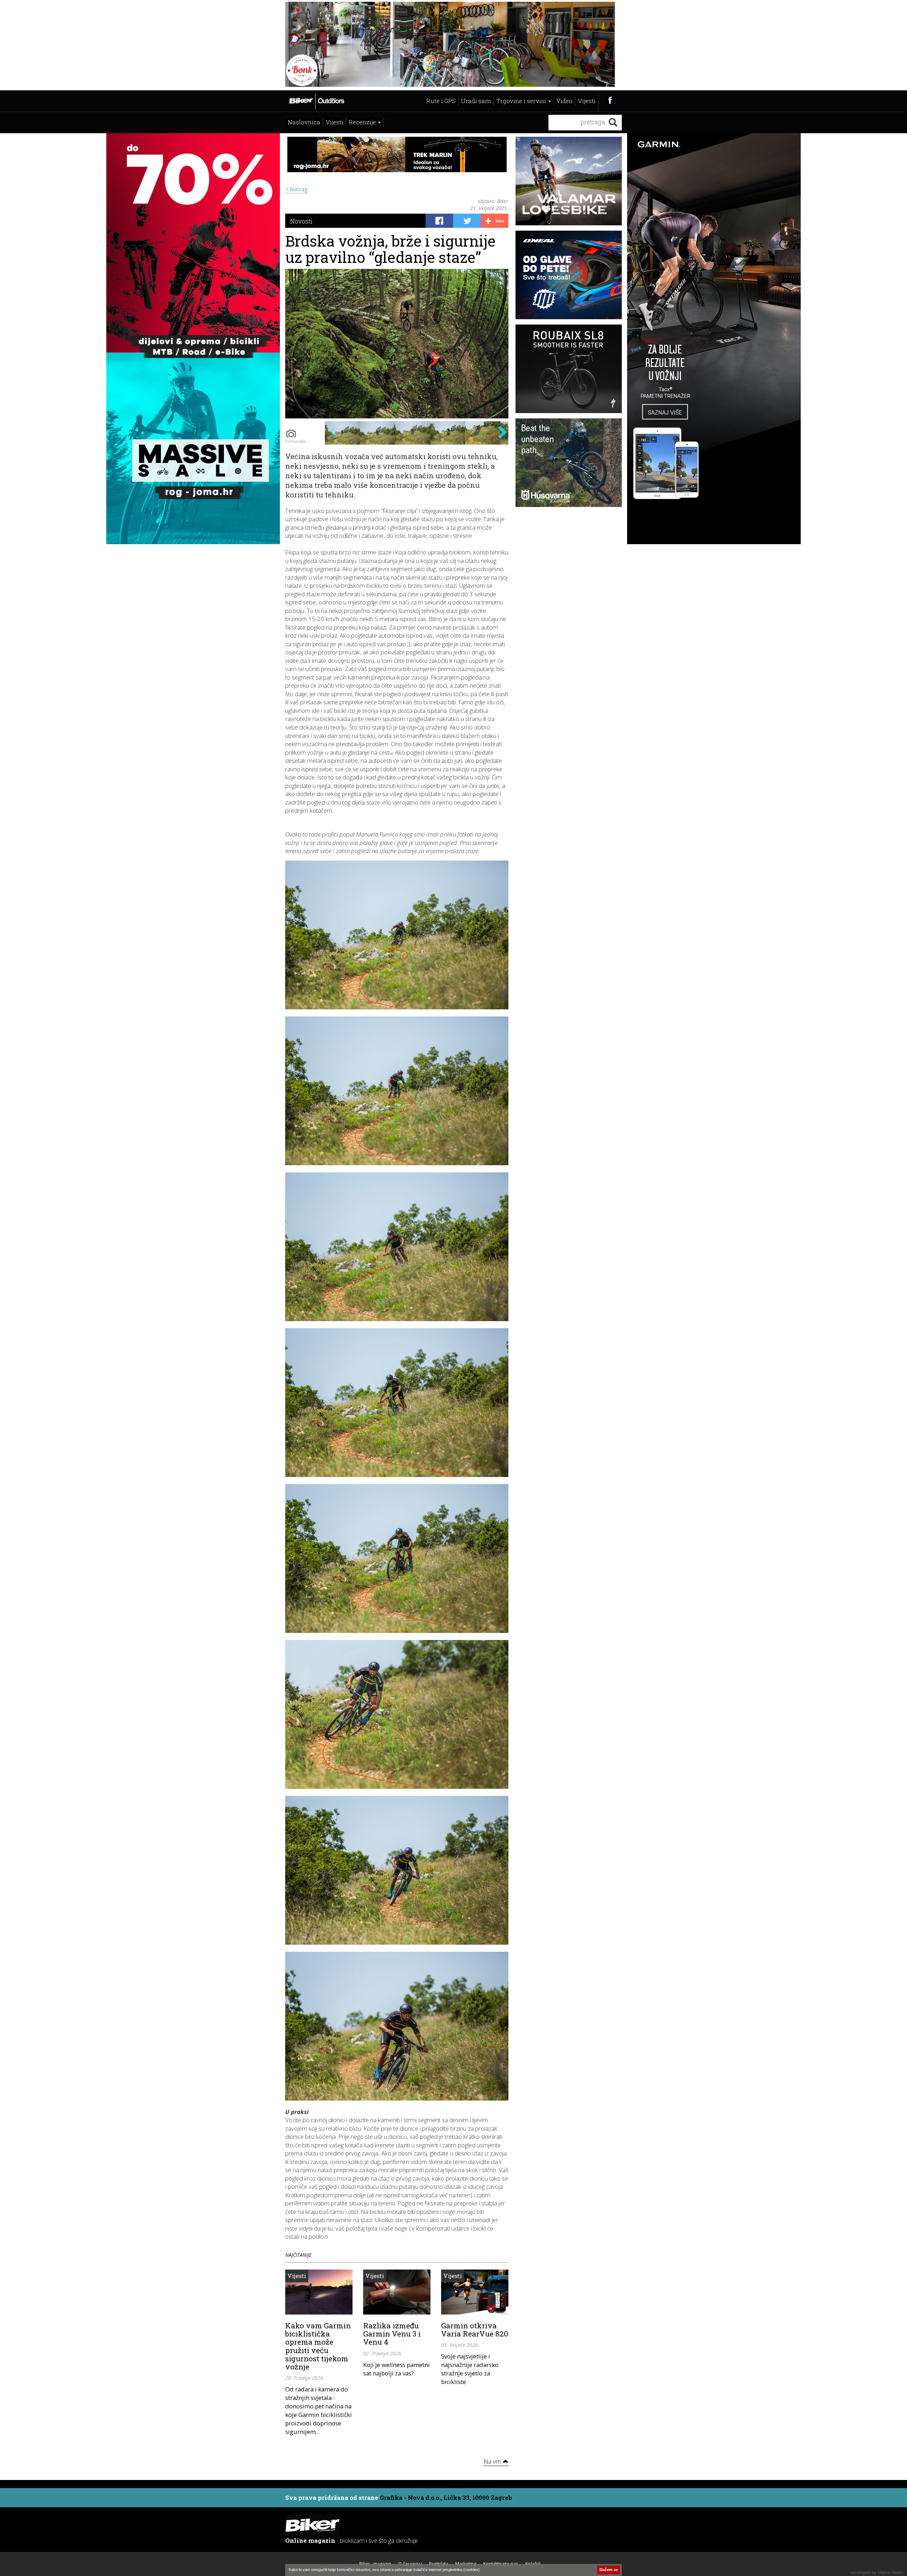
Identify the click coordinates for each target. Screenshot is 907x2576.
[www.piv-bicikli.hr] (569, 462)
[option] (342, 433)
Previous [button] (332, 432)
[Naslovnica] (316, 100)
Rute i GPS (441, 101)
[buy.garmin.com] (453, 44)
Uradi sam (476, 101)
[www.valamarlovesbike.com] (569, 180)
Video (564, 101)
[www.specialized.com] (569, 368)
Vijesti (587, 101)
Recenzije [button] (363, 122)
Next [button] (500, 432)
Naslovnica (304, 122)
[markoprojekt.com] (569, 274)
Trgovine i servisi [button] (522, 101)
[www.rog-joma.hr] (193, 338)
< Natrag (296, 189)
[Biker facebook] (610, 100)
